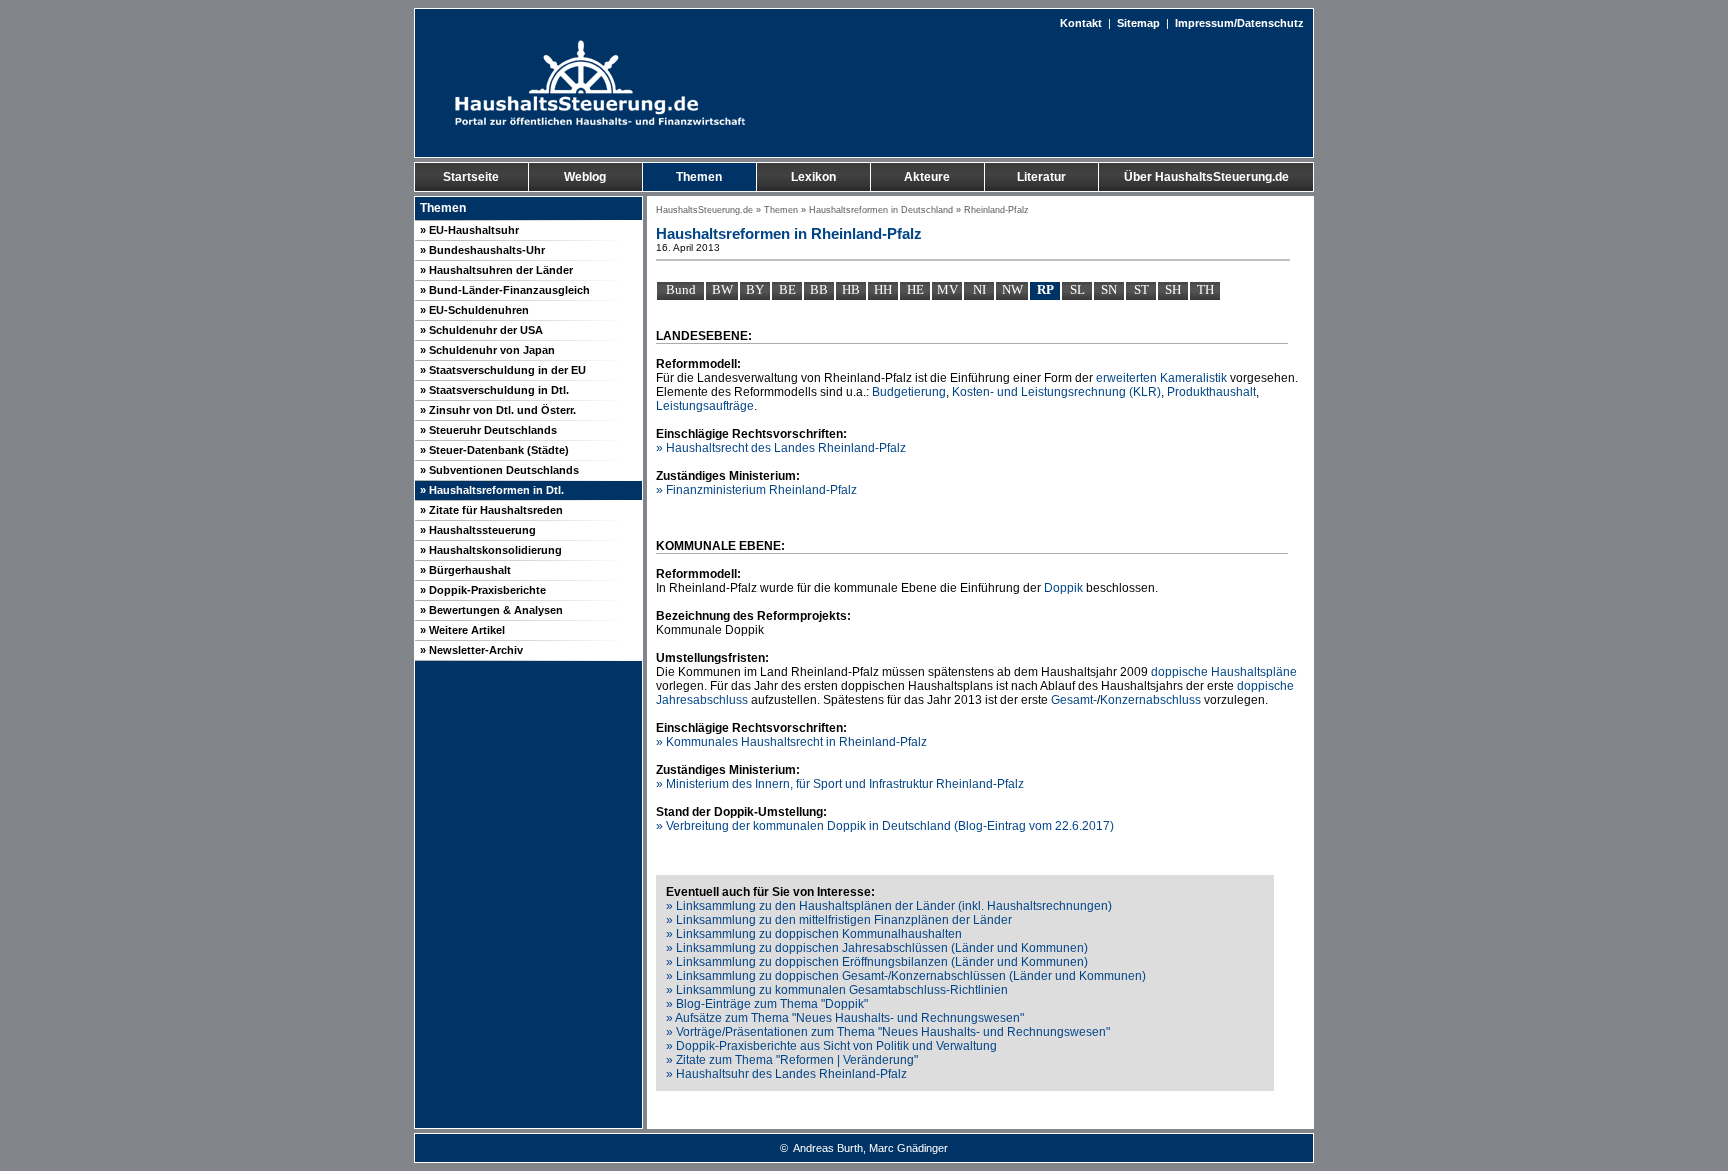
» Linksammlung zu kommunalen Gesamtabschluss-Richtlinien (837, 990)
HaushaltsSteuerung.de (704, 210)
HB (851, 289)
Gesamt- (1074, 700)
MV (947, 289)
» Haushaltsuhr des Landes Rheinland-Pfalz (786, 1074)
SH (1173, 289)
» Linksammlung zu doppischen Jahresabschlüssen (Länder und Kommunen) (877, 948)
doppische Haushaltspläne (1224, 672)
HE (915, 289)
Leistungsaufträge (705, 406)
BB (819, 289)
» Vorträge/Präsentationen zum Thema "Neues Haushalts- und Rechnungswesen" (888, 1032)
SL (1077, 289)
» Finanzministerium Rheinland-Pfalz (756, 490)
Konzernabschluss (1150, 700)
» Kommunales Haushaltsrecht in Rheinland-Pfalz (791, 742)
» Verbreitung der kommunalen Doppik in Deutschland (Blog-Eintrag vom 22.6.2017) (885, 826)
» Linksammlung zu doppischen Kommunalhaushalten (814, 934)
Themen (781, 210)
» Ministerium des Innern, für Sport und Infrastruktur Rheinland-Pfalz (840, 784)
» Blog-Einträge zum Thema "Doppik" (767, 1004)
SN (1109, 289)
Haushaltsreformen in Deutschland (881, 210)
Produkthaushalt (1211, 392)
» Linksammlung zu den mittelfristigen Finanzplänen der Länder (839, 920)
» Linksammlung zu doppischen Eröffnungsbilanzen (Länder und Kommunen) (877, 962)
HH (883, 289)
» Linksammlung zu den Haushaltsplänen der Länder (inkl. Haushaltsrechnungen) (889, 906)
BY (755, 289)
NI (979, 289)
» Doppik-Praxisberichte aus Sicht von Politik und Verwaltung (831, 1046)
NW (1012, 289)
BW (722, 289)
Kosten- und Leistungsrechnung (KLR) (1056, 392)
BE (787, 289)
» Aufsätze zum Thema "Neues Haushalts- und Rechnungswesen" (845, 1018)
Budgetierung (909, 392)
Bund (681, 289)
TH (1205, 289)
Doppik (1063, 588)
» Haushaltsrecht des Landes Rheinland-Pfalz (781, 448)
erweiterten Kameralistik (1161, 378)
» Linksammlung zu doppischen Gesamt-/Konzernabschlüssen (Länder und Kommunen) (906, 976)
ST (1141, 289)
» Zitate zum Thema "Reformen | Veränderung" (792, 1060)
